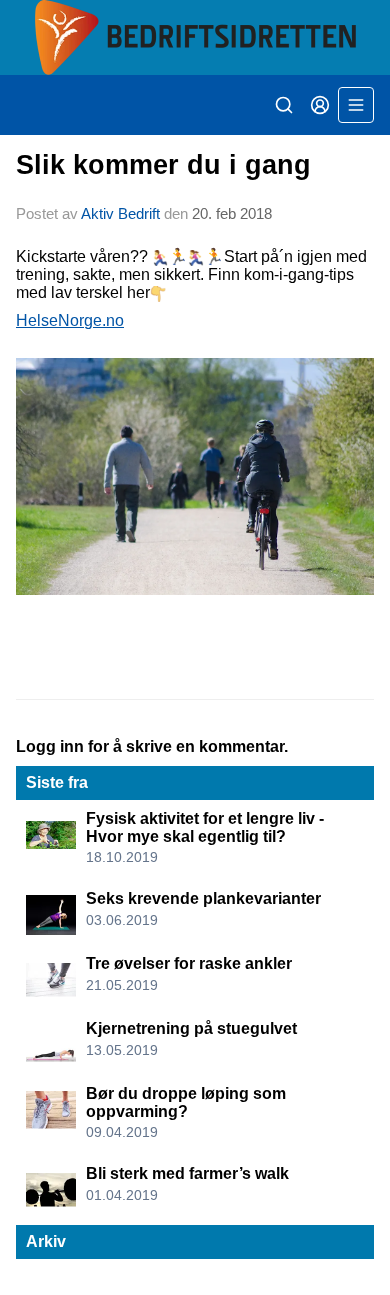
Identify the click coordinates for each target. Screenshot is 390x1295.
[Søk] (284, 105)
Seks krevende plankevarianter (203, 898)
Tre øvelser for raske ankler (189, 963)
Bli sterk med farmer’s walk (187, 1173)
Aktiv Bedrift (120, 213)
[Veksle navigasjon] (356, 105)
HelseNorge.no (70, 320)
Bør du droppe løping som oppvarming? (186, 1102)
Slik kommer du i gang (163, 165)
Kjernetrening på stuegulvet (191, 1028)
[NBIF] (195, 37)
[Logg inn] (320, 105)
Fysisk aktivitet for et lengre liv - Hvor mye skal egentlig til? (205, 827)
